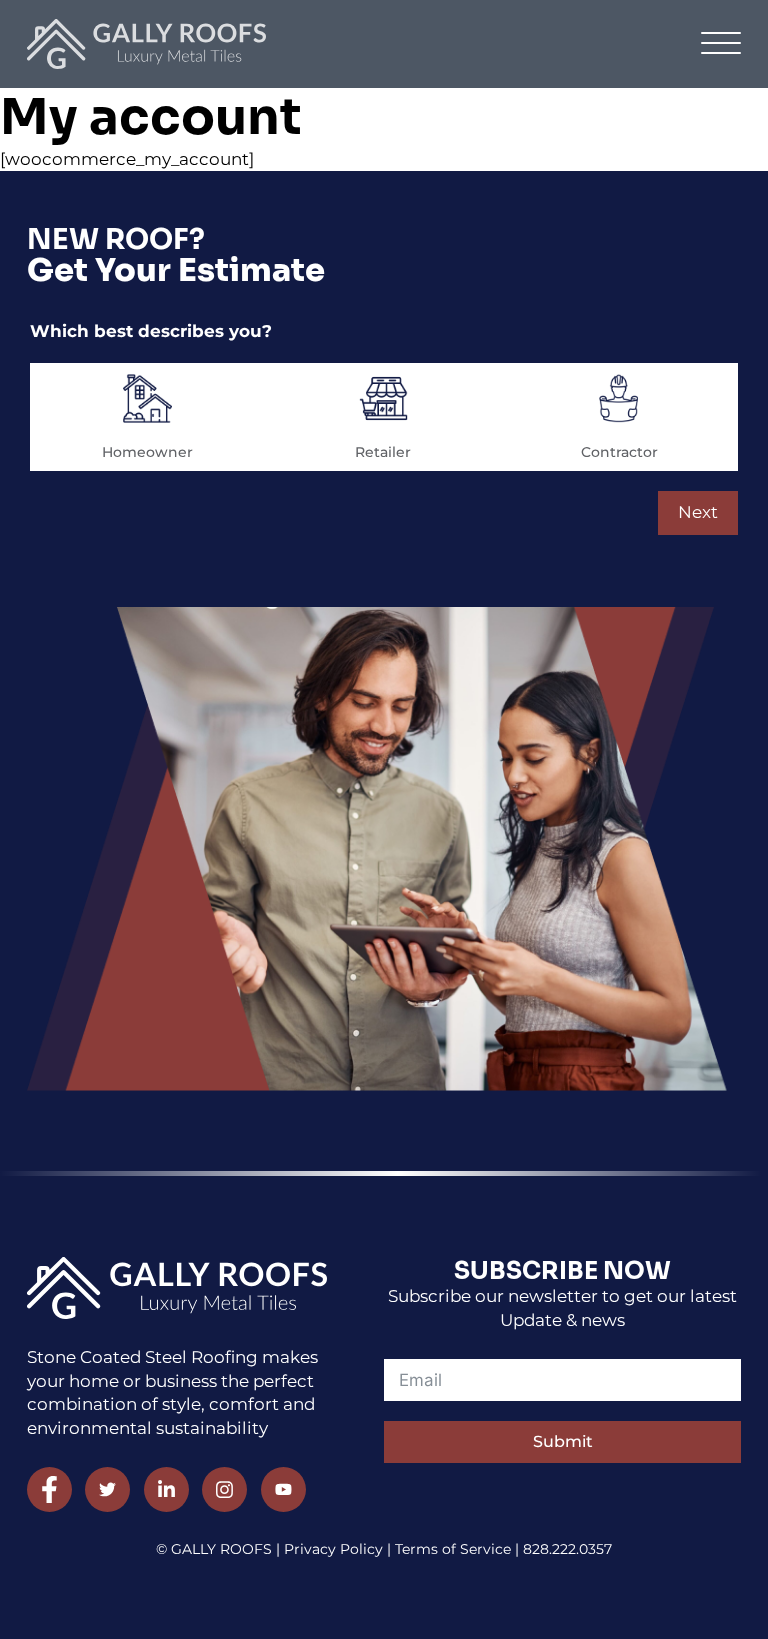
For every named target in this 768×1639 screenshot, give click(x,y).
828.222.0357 (567, 1549)
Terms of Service (455, 1549)
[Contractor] (620, 398)
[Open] (721, 44)
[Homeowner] (148, 398)
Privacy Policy (333, 1549)
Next (698, 512)
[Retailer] (384, 398)
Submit (563, 1441)
